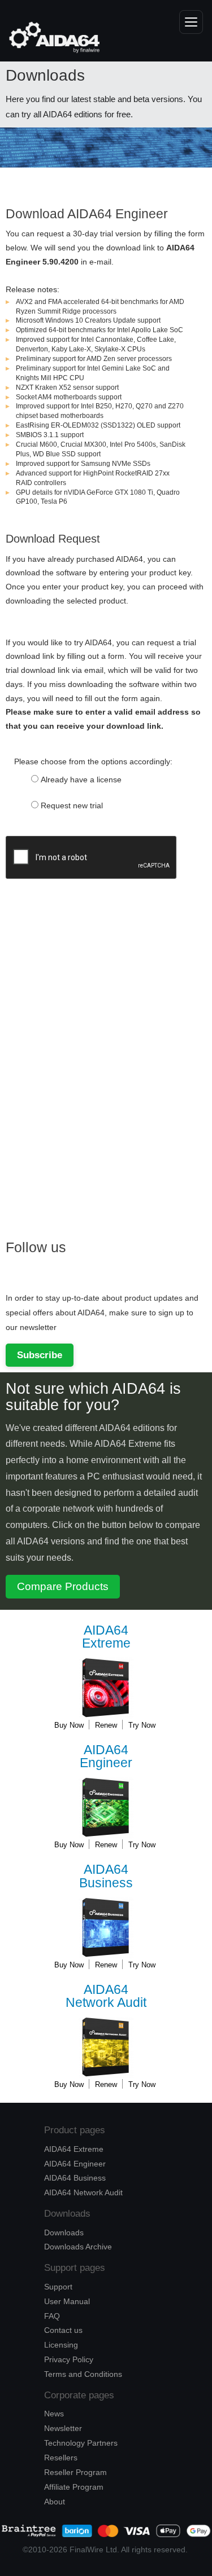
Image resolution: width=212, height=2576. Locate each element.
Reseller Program (75, 2472)
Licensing (61, 2345)
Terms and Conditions (83, 2374)
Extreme (106, 1637)
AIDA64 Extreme (74, 2149)
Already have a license (81, 780)
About (55, 2502)
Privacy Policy (69, 2359)
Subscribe (40, 1355)
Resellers (61, 2458)
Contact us (63, 2330)
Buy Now (69, 1725)
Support (58, 2287)
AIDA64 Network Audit (83, 2192)
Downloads (64, 2232)
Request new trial (72, 805)
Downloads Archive (78, 2247)
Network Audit (106, 1996)
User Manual (67, 2301)
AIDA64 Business (75, 2178)
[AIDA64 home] (49, 37)
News (54, 2414)
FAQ (52, 2316)
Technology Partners (81, 2443)
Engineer (106, 1757)
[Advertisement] (90, 1049)
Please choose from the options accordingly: (93, 761)
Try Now (142, 1725)
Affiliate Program (74, 2487)
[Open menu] (191, 22)
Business (106, 1876)
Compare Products (63, 1586)
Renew (106, 1725)
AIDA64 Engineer (75, 2164)
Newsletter (63, 2428)
